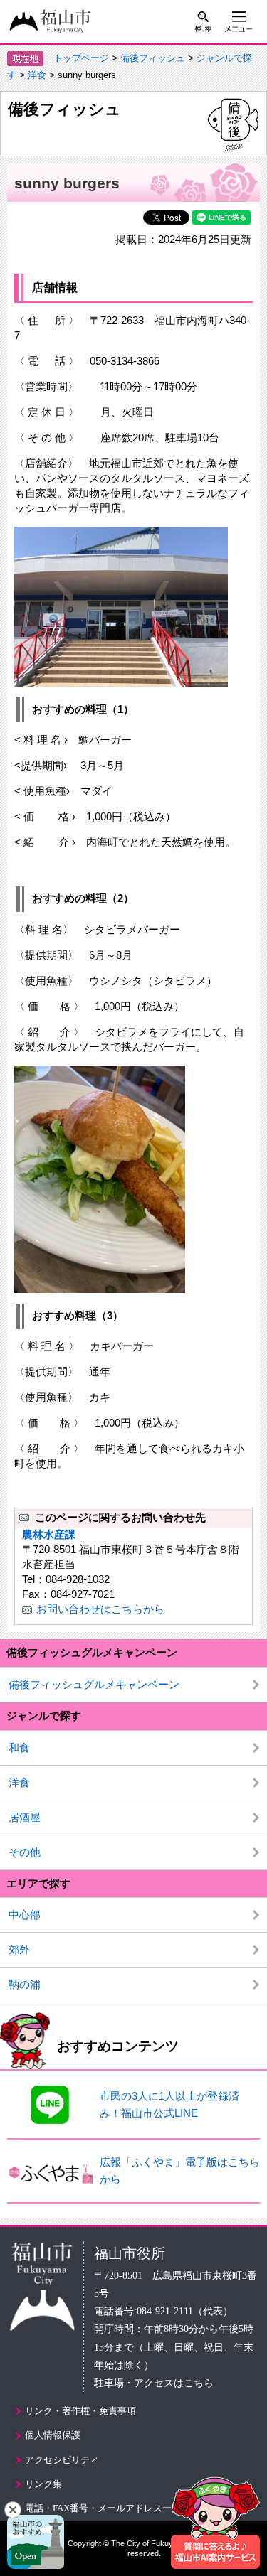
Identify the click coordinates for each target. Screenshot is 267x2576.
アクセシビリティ (62, 2460)
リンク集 (43, 2484)
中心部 (25, 1915)
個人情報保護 (53, 2435)
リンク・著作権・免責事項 (80, 2411)
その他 (25, 1852)
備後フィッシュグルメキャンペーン (94, 1684)
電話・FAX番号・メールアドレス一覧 (103, 2508)
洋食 (37, 75)
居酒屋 (25, 1817)
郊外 (19, 1949)
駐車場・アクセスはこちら (154, 2383)
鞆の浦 (25, 1984)
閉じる (13, 2510)
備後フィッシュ (153, 58)
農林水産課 (49, 1534)
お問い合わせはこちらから (100, 1609)
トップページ (81, 58)
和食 (19, 1748)
